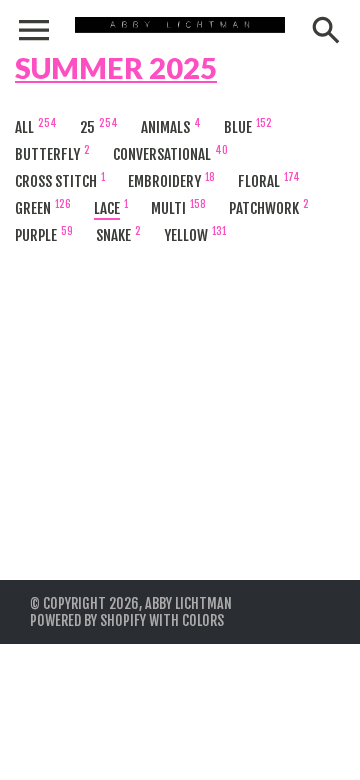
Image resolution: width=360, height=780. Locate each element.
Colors (203, 620)
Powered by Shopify (88, 620)
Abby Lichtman (188, 603)
